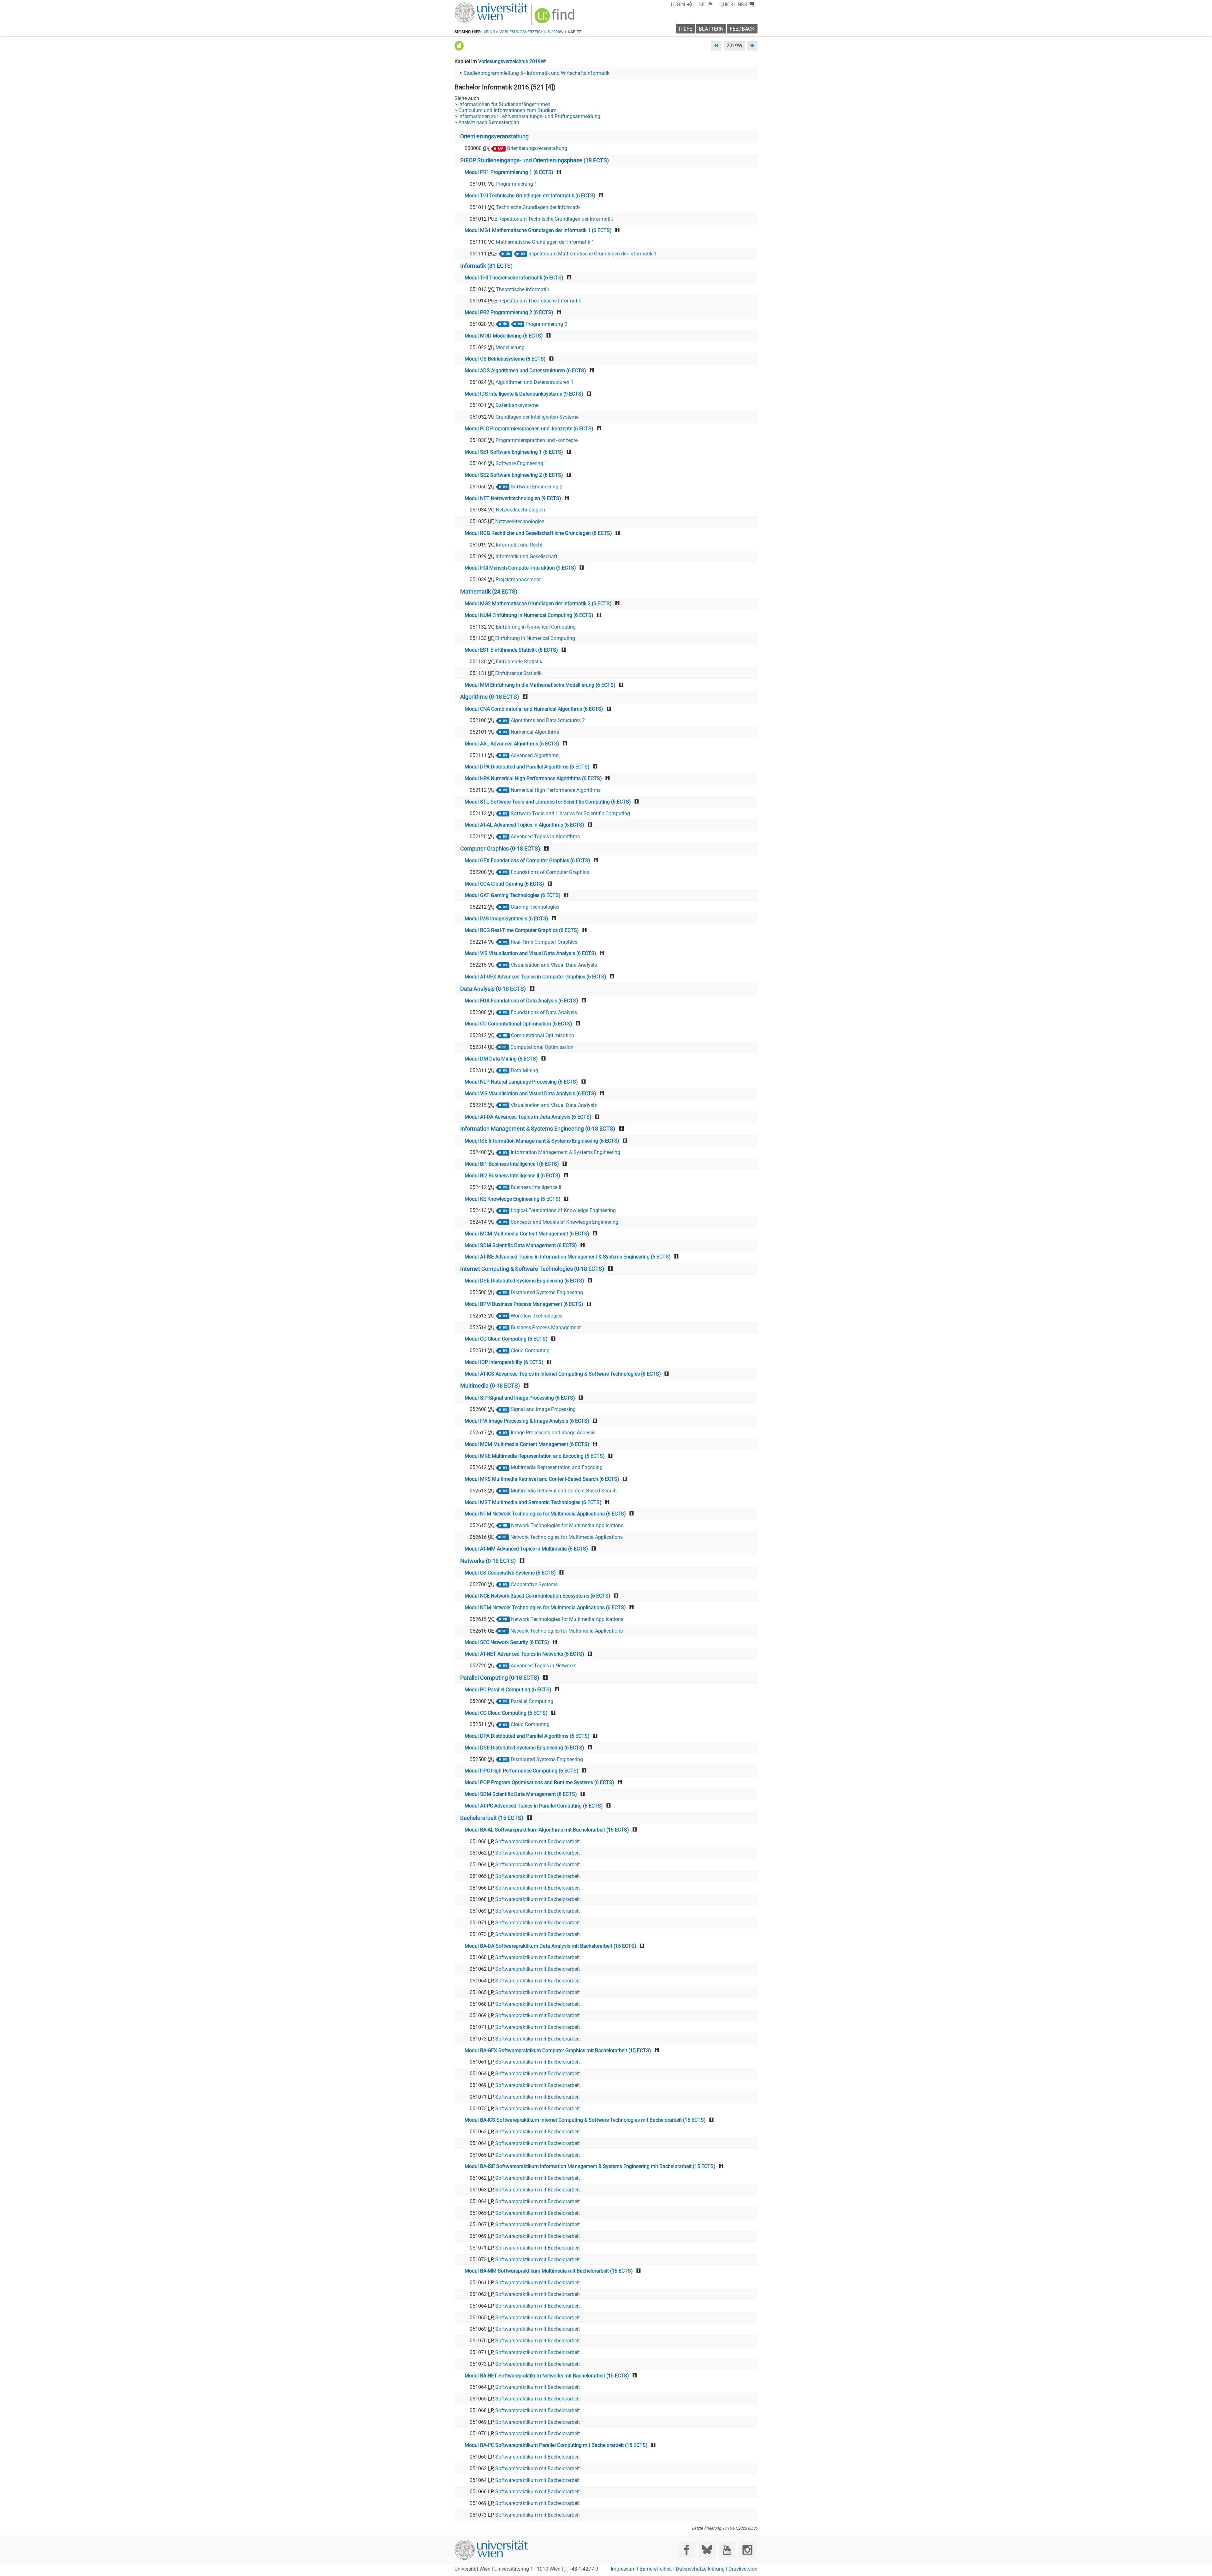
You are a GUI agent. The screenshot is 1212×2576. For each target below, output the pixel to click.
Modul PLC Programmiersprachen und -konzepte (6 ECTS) (529, 429)
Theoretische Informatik (522, 289)
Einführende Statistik (519, 662)
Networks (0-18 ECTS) (488, 1561)
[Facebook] (687, 2550)
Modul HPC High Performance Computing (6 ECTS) (522, 1771)
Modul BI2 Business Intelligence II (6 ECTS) (512, 1176)
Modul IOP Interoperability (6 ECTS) (504, 1362)
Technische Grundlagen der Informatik (538, 207)
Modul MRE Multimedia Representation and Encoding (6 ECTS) (535, 1456)
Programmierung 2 (546, 324)
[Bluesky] (707, 2550)
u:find (489, 32)
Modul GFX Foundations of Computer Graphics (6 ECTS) (527, 861)
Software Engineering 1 (521, 463)
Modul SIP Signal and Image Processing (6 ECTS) (520, 1398)
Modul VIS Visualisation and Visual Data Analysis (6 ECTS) (530, 953)
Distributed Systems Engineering (547, 1292)
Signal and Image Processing (543, 1409)
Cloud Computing (530, 1351)
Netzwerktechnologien (520, 510)
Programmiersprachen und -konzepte (537, 440)
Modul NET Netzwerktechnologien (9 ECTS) (513, 498)
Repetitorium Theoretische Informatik (540, 301)
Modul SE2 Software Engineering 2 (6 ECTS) (514, 475)
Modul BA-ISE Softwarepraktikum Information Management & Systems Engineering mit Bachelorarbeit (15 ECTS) (590, 2166)
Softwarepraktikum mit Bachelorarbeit (538, 1841)
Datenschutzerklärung (700, 2569)
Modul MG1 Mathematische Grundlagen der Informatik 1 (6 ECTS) (538, 230)
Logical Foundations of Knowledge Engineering (563, 1210)
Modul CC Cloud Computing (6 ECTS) (506, 1339)
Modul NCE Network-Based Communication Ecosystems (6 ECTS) (538, 1596)
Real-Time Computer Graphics (544, 942)
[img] (555, 18)
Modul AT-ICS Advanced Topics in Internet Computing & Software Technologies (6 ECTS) (563, 1374)
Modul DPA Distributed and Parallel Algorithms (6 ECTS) (527, 767)
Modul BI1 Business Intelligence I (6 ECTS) (512, 1164)
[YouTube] (727, 2550)
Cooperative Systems (534, 1584)
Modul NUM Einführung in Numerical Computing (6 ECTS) (529, 615)
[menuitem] (706, 5)
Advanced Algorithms (535, 755)
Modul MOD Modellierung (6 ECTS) (504, 336)
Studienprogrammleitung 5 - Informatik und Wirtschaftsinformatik (536, 73)
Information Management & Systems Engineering (565, 1152)
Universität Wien (476, 6)
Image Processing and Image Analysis (553, 1433)
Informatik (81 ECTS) (486, 266)
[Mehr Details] (459, 46)
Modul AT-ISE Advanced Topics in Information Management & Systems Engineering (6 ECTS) (568, 1257)
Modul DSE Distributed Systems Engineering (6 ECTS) (524, 1281)
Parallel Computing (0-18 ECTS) (500, 1678)
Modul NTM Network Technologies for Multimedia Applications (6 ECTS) (545, 1514)
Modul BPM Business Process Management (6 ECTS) (524, 1304)
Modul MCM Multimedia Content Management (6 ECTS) (527, 1234)
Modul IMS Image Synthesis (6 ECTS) (506, 919)
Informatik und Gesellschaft (526, 556)
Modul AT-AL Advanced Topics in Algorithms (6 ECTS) (524, 825)
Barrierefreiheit (656, 2569)
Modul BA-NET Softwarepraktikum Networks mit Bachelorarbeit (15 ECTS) (547, 2376)
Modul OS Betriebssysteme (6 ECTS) (505, 359)
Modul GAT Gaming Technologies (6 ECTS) (513, 895)
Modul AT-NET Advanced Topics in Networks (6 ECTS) (524, 1654)
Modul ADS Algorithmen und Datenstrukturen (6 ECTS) (525, 371)
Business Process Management (546, 1327)
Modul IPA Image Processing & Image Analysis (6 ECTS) (527, 1421)
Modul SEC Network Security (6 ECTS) (507, 1642)
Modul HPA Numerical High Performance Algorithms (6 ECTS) (533, 778)
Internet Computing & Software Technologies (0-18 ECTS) (532, 1269)
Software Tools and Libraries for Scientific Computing (570, 813)
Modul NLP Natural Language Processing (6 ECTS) (521, 1082)
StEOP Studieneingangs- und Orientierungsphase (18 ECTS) (535, 160)
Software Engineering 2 (537, 487)
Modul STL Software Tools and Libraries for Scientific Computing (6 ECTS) (548, 802)
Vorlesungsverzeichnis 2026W (532, 32)
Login (678, 5)
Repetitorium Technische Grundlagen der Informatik (556, 219)
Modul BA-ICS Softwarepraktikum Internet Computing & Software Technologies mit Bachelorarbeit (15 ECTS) (585, 2120)
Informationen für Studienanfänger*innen (504, 104)
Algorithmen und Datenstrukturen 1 (535, 382)
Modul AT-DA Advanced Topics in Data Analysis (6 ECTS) (528, 1117)
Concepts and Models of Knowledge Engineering (564, 1222)
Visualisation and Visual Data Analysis (554, 965)
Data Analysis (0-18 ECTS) (493, 989)
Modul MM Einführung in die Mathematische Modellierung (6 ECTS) (540, 685)
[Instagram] (747, 2550)
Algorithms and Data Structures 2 (548, 720)
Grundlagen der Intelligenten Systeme (537, 417)
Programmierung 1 (516, 184)
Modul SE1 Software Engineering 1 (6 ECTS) (514, 452)
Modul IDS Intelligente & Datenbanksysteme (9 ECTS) (524, 394)
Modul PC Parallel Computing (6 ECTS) (508, 1690)
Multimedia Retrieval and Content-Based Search (564, 1491)
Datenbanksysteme (517, 405)
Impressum (623, 2569)
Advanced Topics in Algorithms (545, 837)
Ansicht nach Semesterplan (489, 122)
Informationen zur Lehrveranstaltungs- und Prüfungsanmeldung (529, 116)
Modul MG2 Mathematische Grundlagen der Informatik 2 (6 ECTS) (538, 604)
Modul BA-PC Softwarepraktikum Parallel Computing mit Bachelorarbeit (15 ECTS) (556, 2445)
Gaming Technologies (535, 907)
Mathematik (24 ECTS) (489, 592)
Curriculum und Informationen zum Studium (507, 110)
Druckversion (743, 2569)
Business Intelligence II (536, 1187)
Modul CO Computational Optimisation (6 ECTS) (518, 1024)
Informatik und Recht (519, 545)
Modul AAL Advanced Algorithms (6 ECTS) (512, 744)
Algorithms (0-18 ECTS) (490, 697)
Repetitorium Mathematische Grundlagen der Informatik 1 (592, 254)
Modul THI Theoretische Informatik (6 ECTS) (514, 278)
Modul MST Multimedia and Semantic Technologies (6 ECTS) (533, 1502)
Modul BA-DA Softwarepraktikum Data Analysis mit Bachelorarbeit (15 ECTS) (550, 1946)
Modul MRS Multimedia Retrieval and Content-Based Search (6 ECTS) (542, 1479)
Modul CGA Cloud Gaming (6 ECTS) (504, 884)
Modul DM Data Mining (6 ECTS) (501, 1059)
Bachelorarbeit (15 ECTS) (492, 1818)
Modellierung (510, 347)
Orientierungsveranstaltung (494, 136)
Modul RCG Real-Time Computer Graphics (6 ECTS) (522, 930)
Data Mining (524, 1070)
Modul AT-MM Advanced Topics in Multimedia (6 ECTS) (526, 1549)
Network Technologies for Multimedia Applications (567, 1525)
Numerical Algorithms (535, 732)
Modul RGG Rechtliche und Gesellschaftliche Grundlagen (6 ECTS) (538, 533)
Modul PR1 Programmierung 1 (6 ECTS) (509, 172)
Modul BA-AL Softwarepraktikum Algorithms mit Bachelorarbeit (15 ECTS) (547, 1830)
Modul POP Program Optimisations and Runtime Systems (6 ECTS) (539, 1782)
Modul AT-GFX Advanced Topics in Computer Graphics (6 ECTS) (535, 977)
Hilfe (686, 29)
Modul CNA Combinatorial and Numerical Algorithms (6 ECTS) (534, 709)
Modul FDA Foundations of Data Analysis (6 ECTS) (521, 1001)
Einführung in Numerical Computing (536, 627)
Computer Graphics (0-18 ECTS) (500, 849)
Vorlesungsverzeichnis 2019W (512, 61)
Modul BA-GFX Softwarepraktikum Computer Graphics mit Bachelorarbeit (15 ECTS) (558, 2050)
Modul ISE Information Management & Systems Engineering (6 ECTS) (542, 1141)
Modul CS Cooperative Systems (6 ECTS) (510, 1573)
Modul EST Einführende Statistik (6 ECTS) (511, 650)
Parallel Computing (532, 1701)
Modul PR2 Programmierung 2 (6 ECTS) (509, 312)
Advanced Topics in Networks (544, 1666)
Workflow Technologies (537, 1316)
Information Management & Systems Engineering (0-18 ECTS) (538, 1129)
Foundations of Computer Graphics (550, 872)
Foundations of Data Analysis (544, 1012)
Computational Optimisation (543, 1035)
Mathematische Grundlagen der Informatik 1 (545, 242)
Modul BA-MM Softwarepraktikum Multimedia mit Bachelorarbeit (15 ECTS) (549, 2271)
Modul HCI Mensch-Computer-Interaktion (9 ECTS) (520, 568)
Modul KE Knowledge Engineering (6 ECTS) (513, 1199)
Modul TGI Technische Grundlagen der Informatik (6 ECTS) (530, 196)
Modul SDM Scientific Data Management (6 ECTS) (521, 1245)
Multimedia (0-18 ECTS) (490, 1386)
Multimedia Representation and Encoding (557, 1467)
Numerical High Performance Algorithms (556, 790)
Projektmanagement (518, 580)
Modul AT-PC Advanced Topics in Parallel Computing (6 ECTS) (534, 1806)
